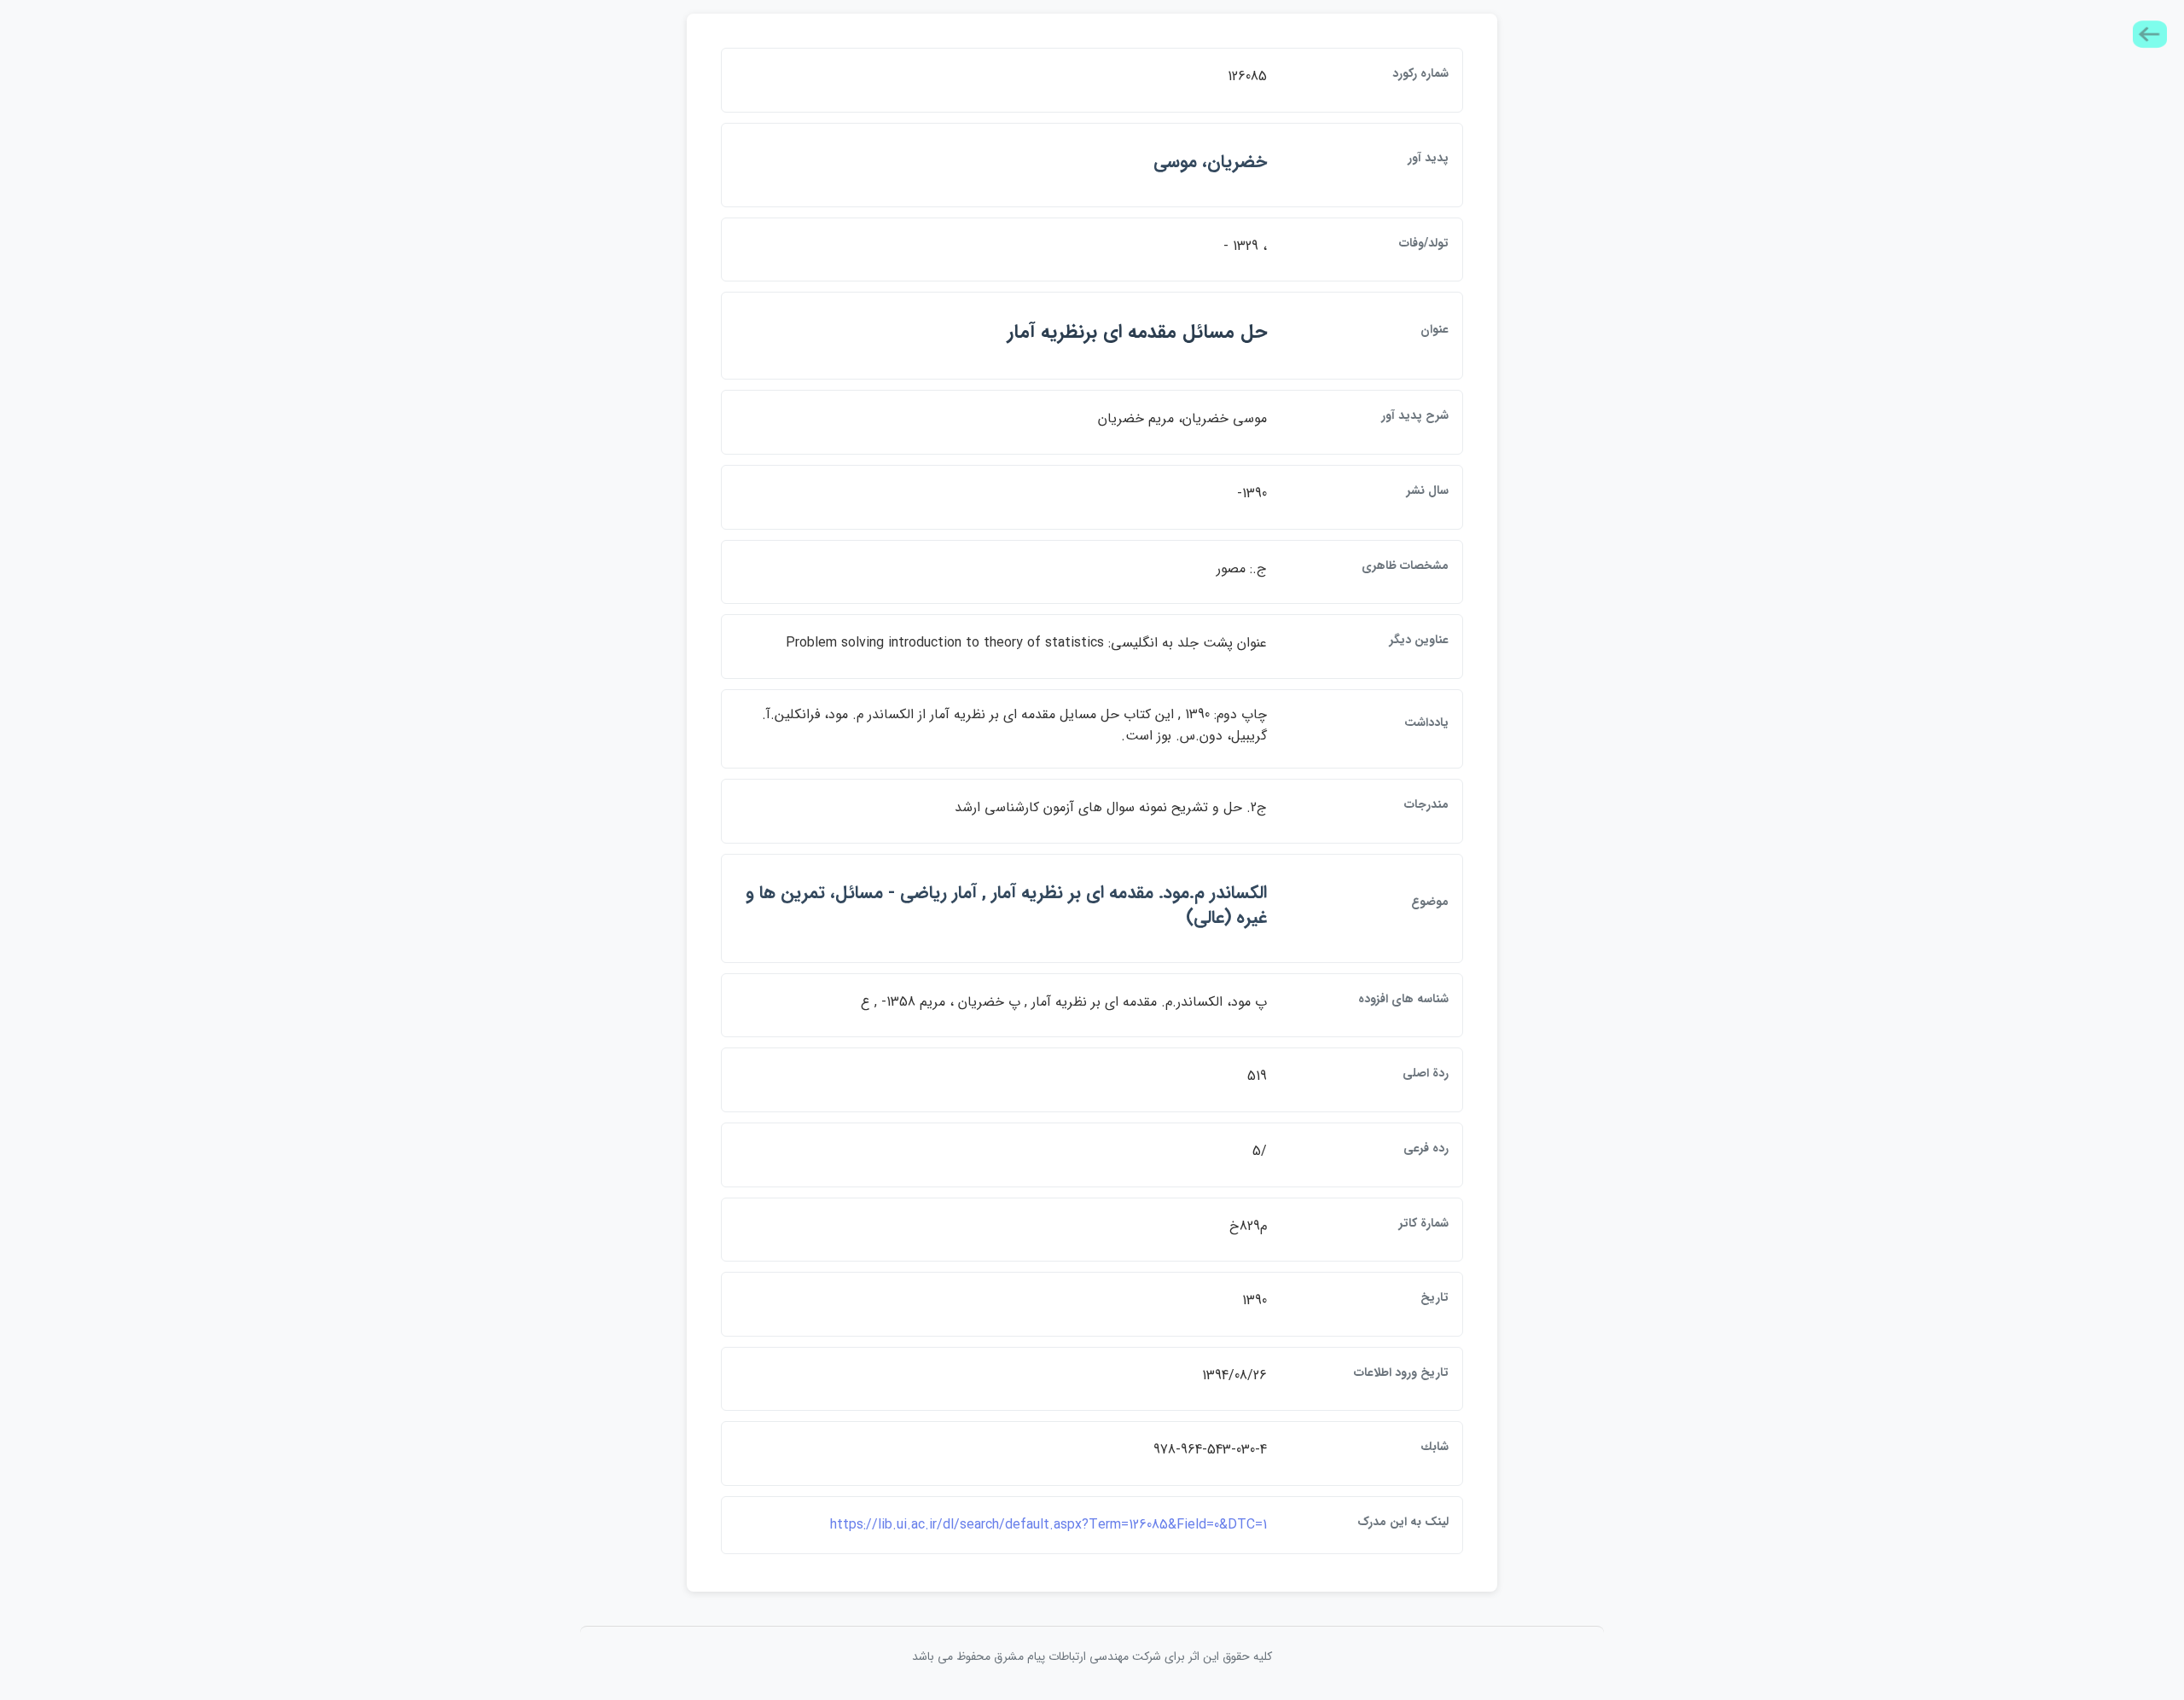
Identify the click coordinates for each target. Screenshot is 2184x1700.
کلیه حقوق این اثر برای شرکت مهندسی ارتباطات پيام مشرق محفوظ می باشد (1092, 1656)
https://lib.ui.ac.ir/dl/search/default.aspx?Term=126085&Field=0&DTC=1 (1048, 1525)
